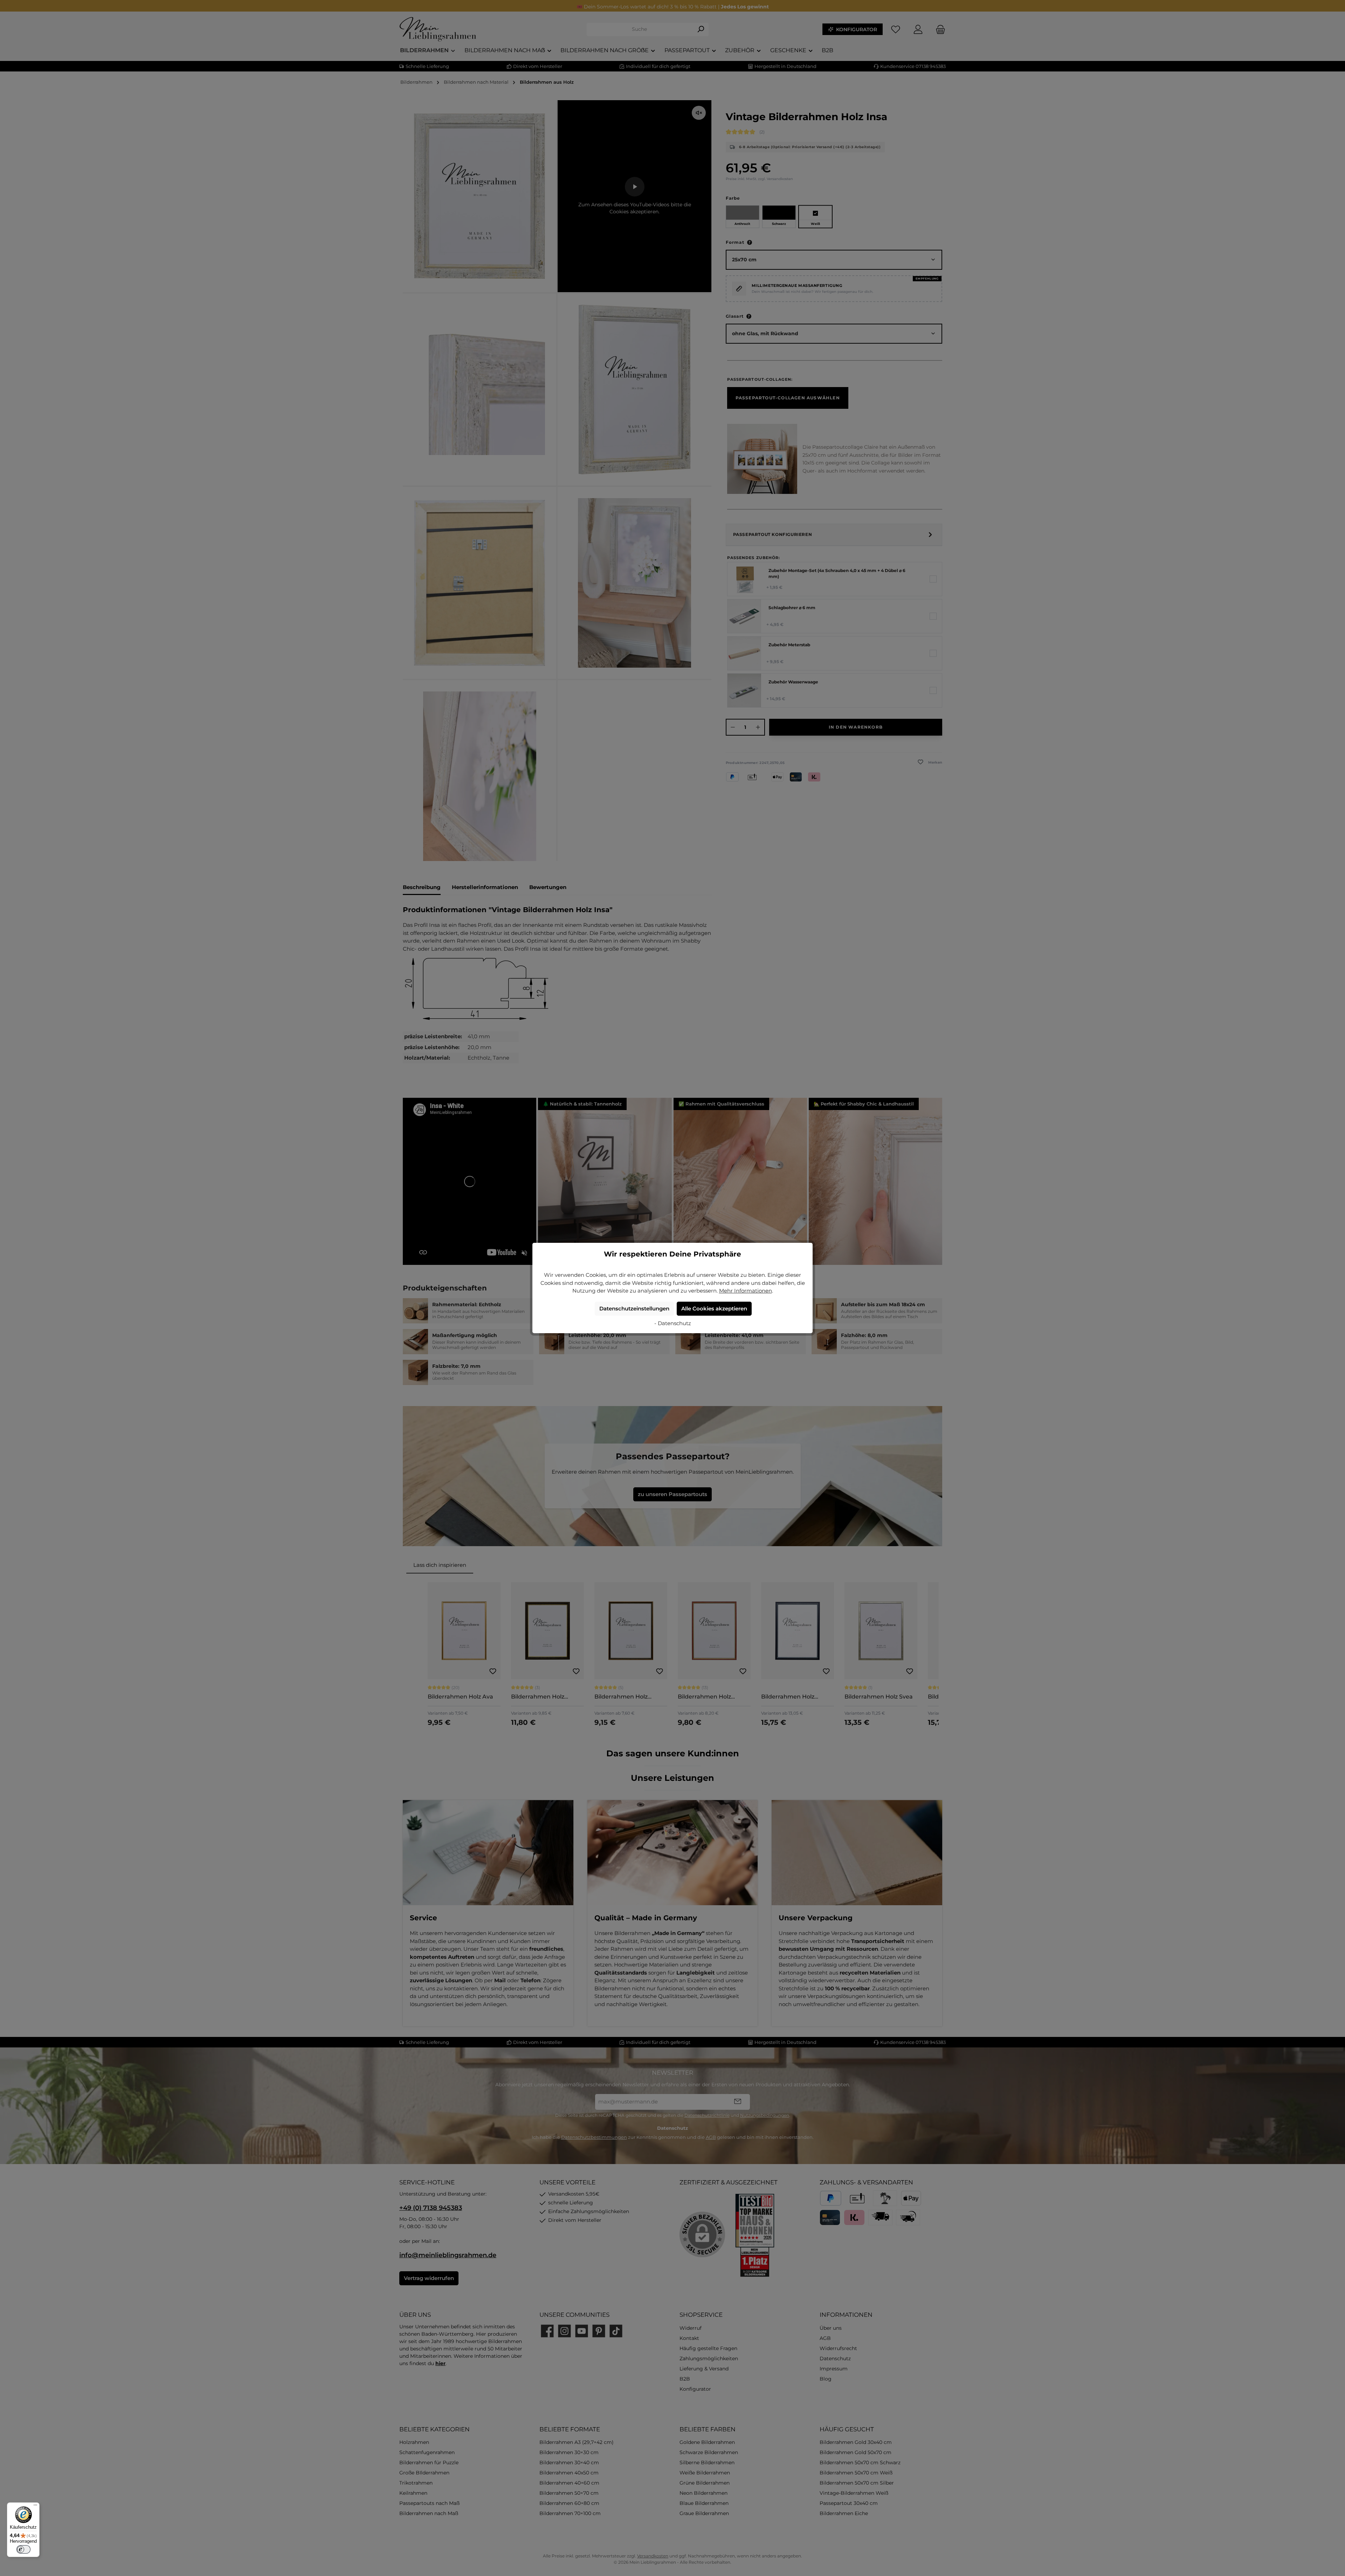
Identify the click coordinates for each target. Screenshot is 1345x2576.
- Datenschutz (673, 1323)
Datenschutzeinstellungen (634, 1308)
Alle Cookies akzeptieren (714, 1308)
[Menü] (35, 2507)
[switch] (23, 2549)
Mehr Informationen (746, 1291)
